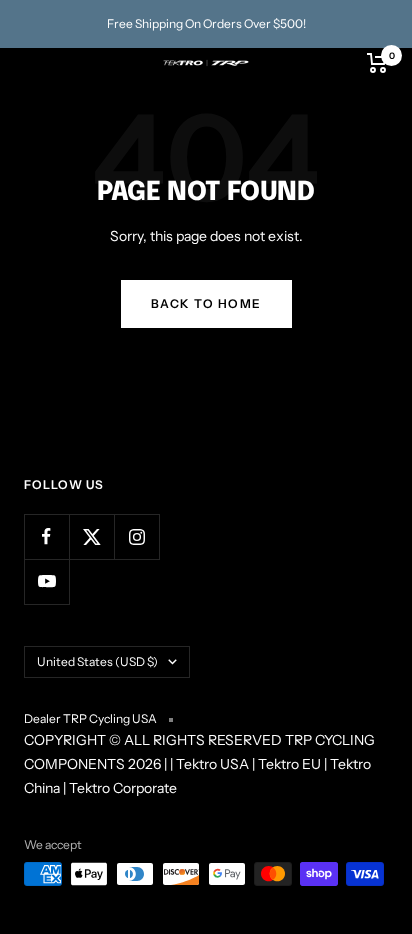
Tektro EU (289, 764)
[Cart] (377, 63)
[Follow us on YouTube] (46, 581)
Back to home (206, 303)
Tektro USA (212, 764)
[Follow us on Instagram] (136, 536)
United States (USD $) (97, 661)
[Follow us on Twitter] (91, 536)
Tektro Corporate (123, 788)
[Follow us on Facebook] (46, 536)
